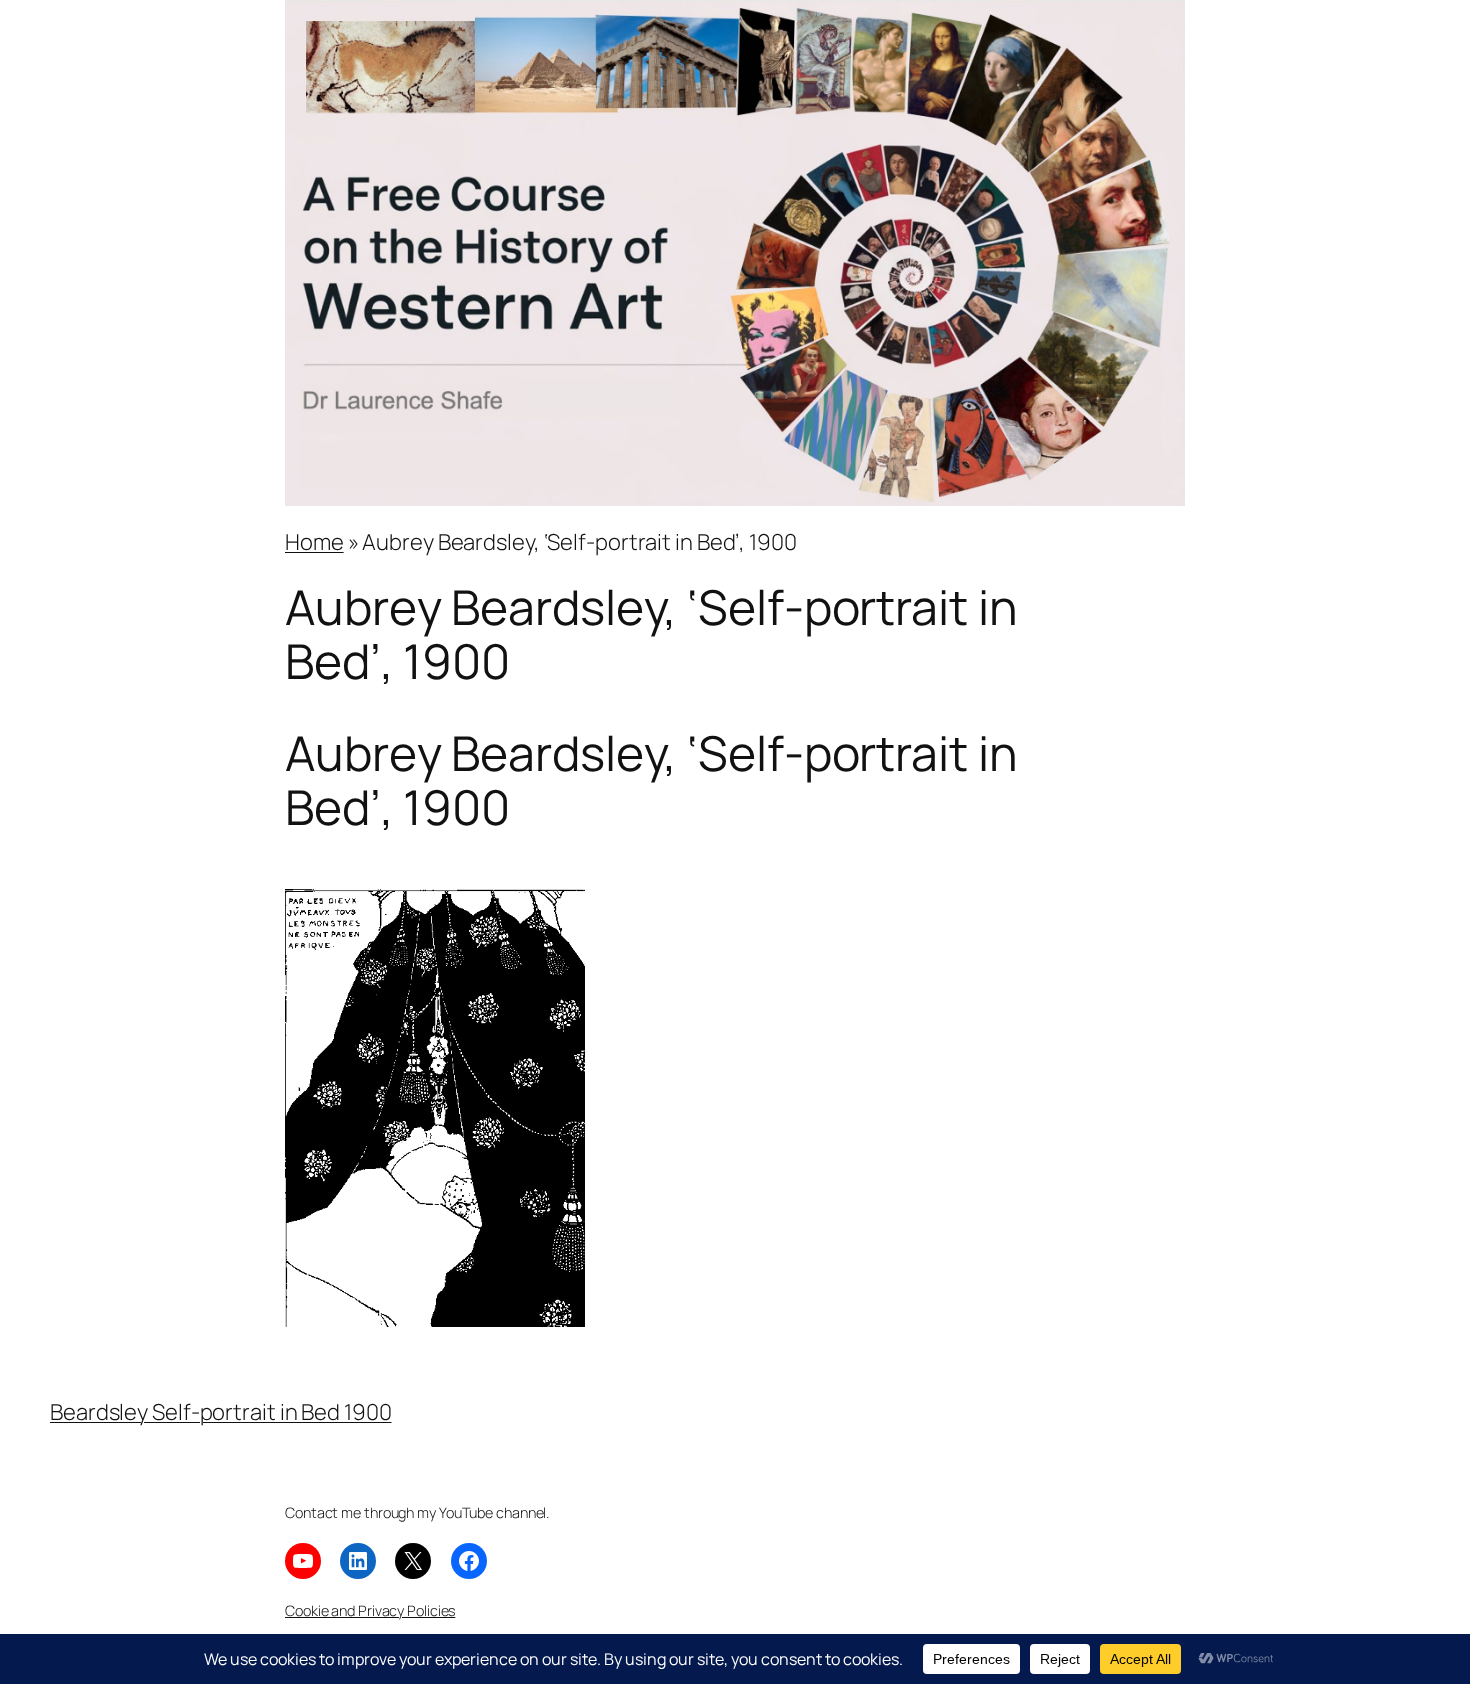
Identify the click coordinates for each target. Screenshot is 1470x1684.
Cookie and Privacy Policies (370, 1610)
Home (314, 542)
